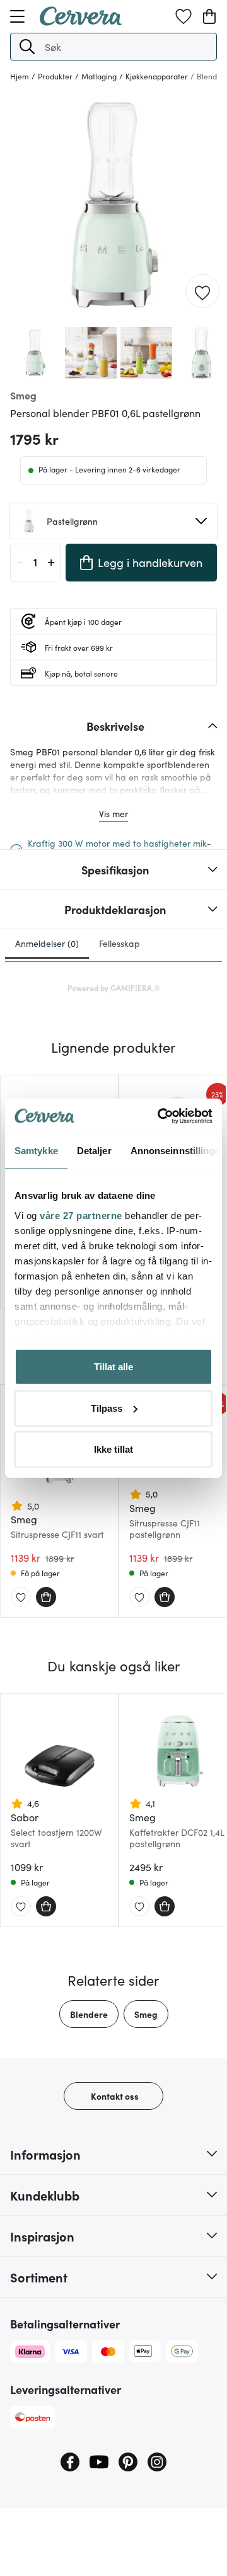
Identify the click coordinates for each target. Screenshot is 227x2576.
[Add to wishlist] (202, 292)
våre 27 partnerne (81, 1215)
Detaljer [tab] (94, 1151)
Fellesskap (119, 943)
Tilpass (107, 1408)
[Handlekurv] (209, 16)
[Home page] (81, 21)
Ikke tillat (113, 1449)
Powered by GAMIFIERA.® (114, 987)
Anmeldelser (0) (47, 943)
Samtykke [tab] (36, 1151)
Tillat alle (113, 1367)
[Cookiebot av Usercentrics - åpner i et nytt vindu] (160, 1116)
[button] (27, 47)
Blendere (89, 2014)
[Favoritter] (183, 16)
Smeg (146, 2014)
